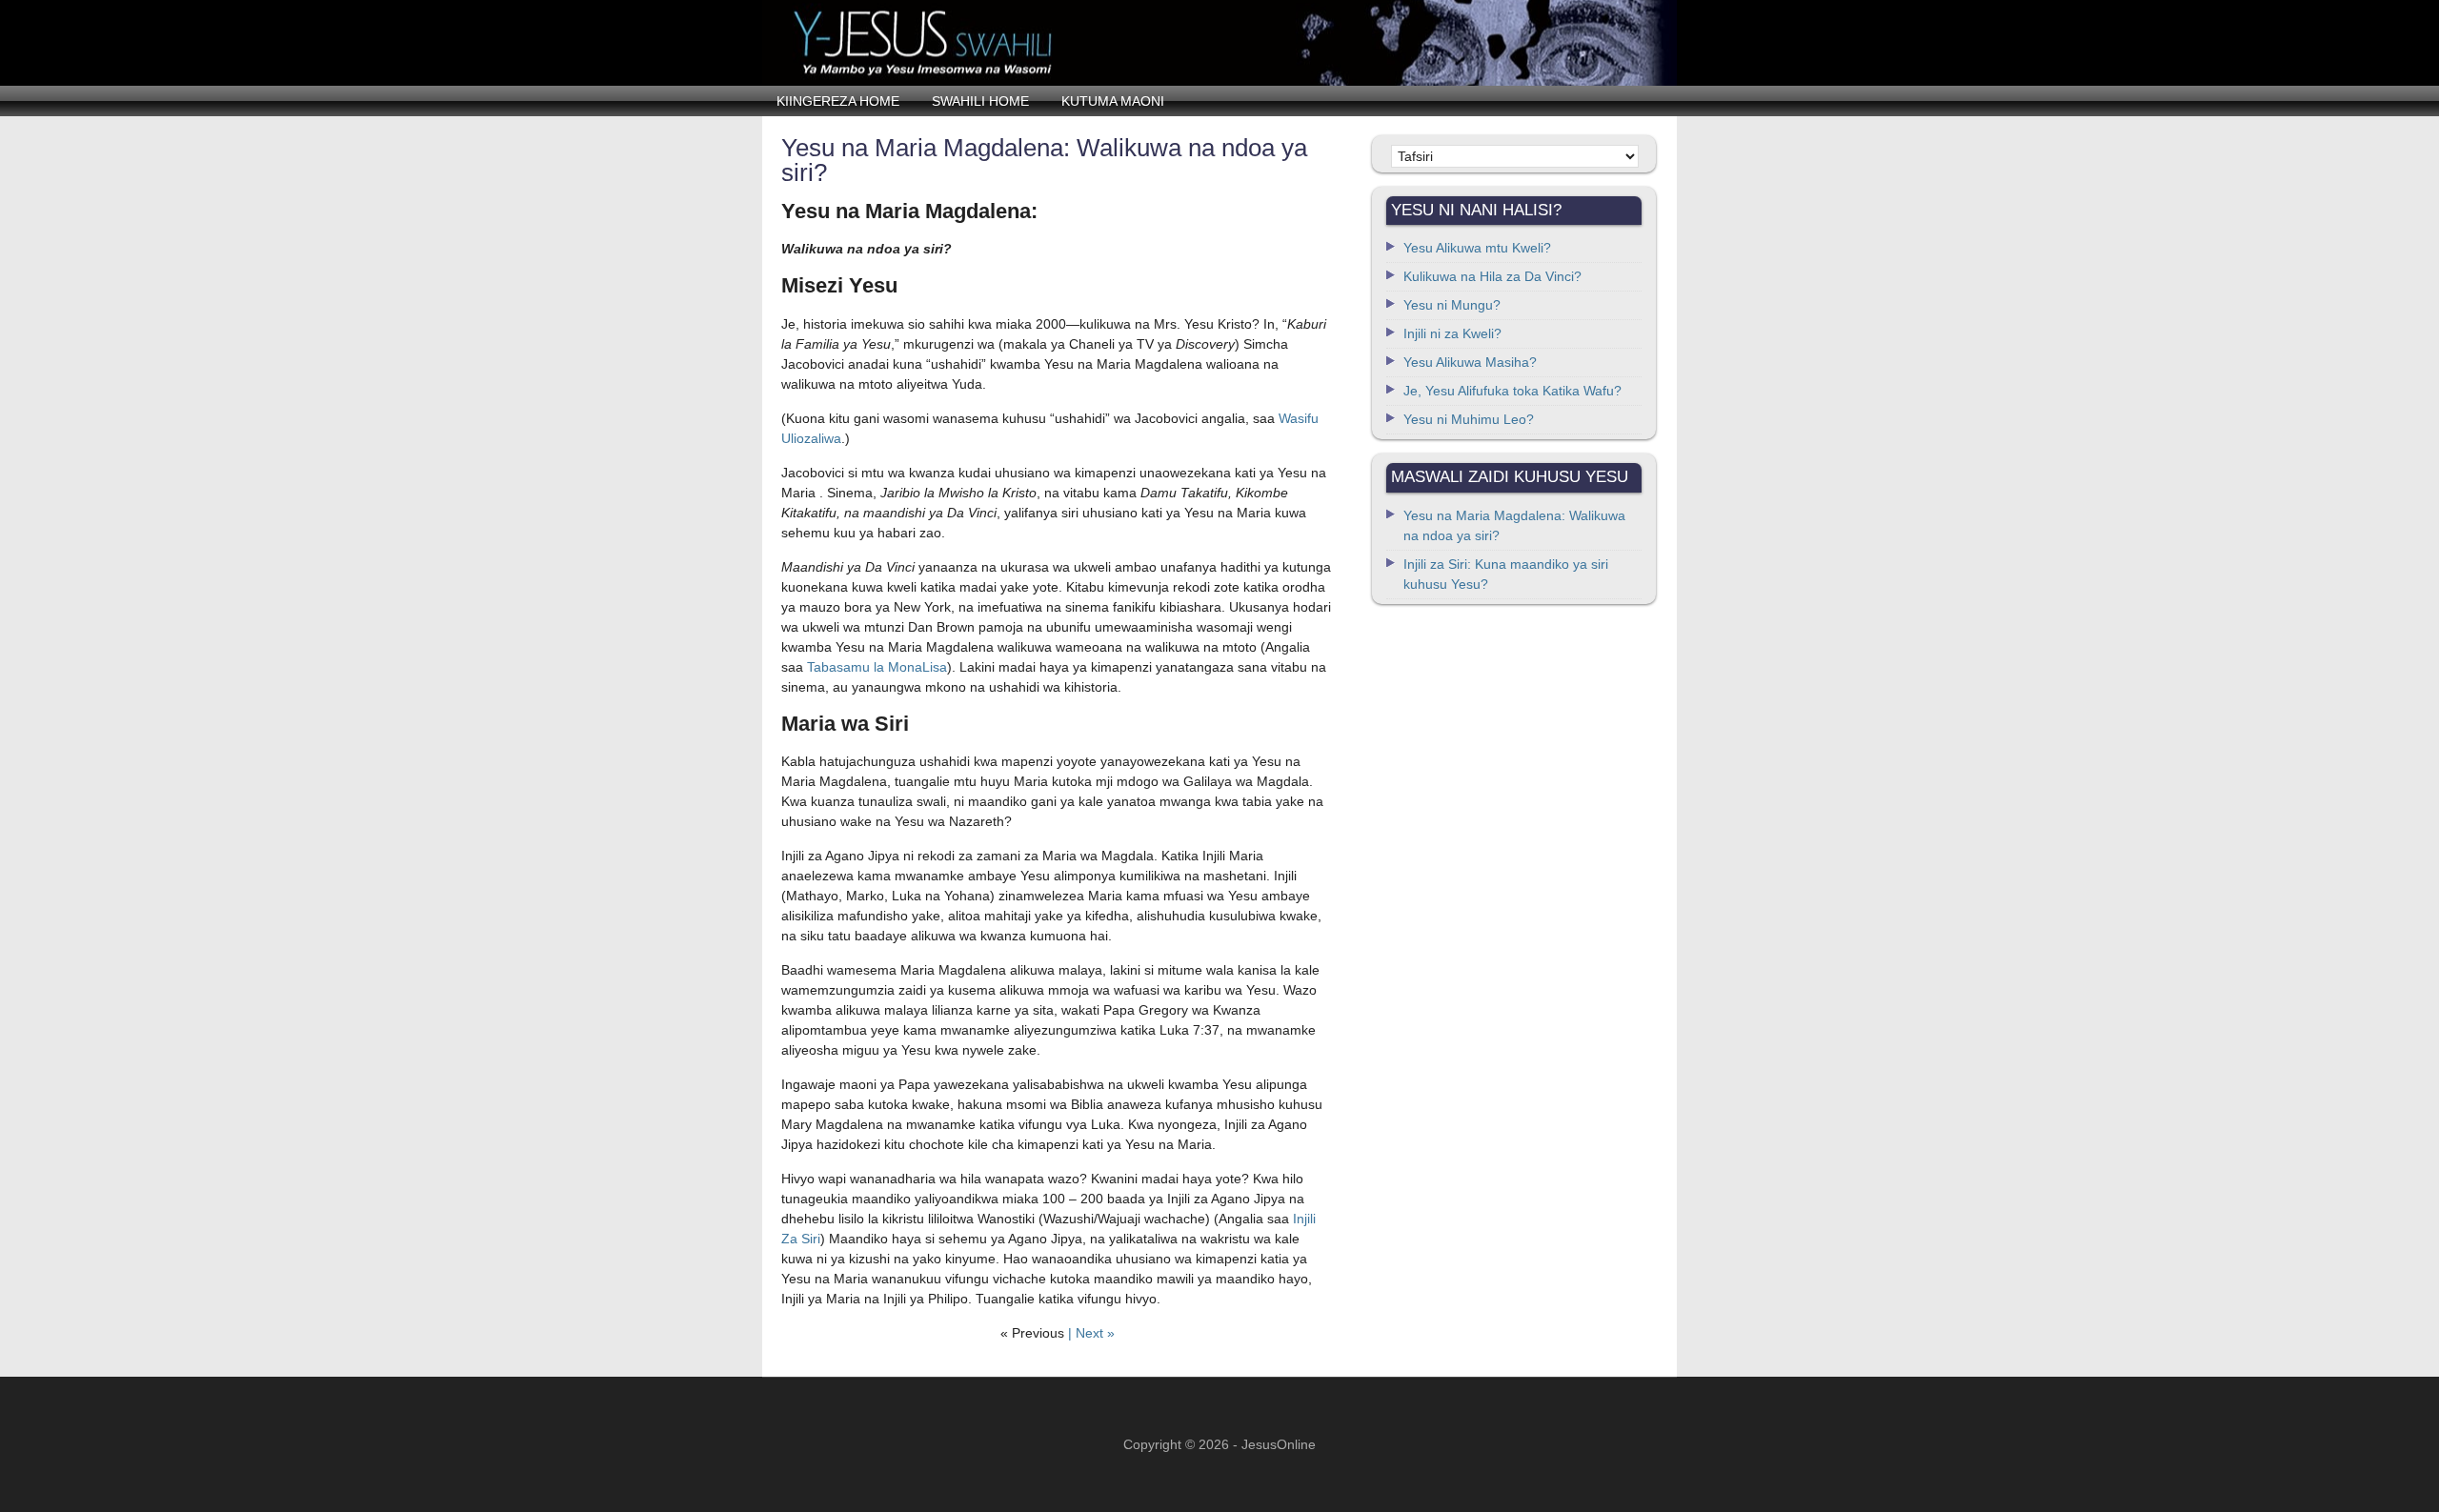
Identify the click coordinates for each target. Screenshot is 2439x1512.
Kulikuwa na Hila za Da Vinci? (1492, 276)
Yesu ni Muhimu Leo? (1469, 419)
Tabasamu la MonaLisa (877, 667)
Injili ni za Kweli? (1452, 333)
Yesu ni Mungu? (1452, 305)
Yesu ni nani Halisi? (1219, 43)
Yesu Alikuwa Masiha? (1470, 362)
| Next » (1091, 1333)
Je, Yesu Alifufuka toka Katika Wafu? (1512, 391)
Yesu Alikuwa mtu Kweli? (1477, 248)
